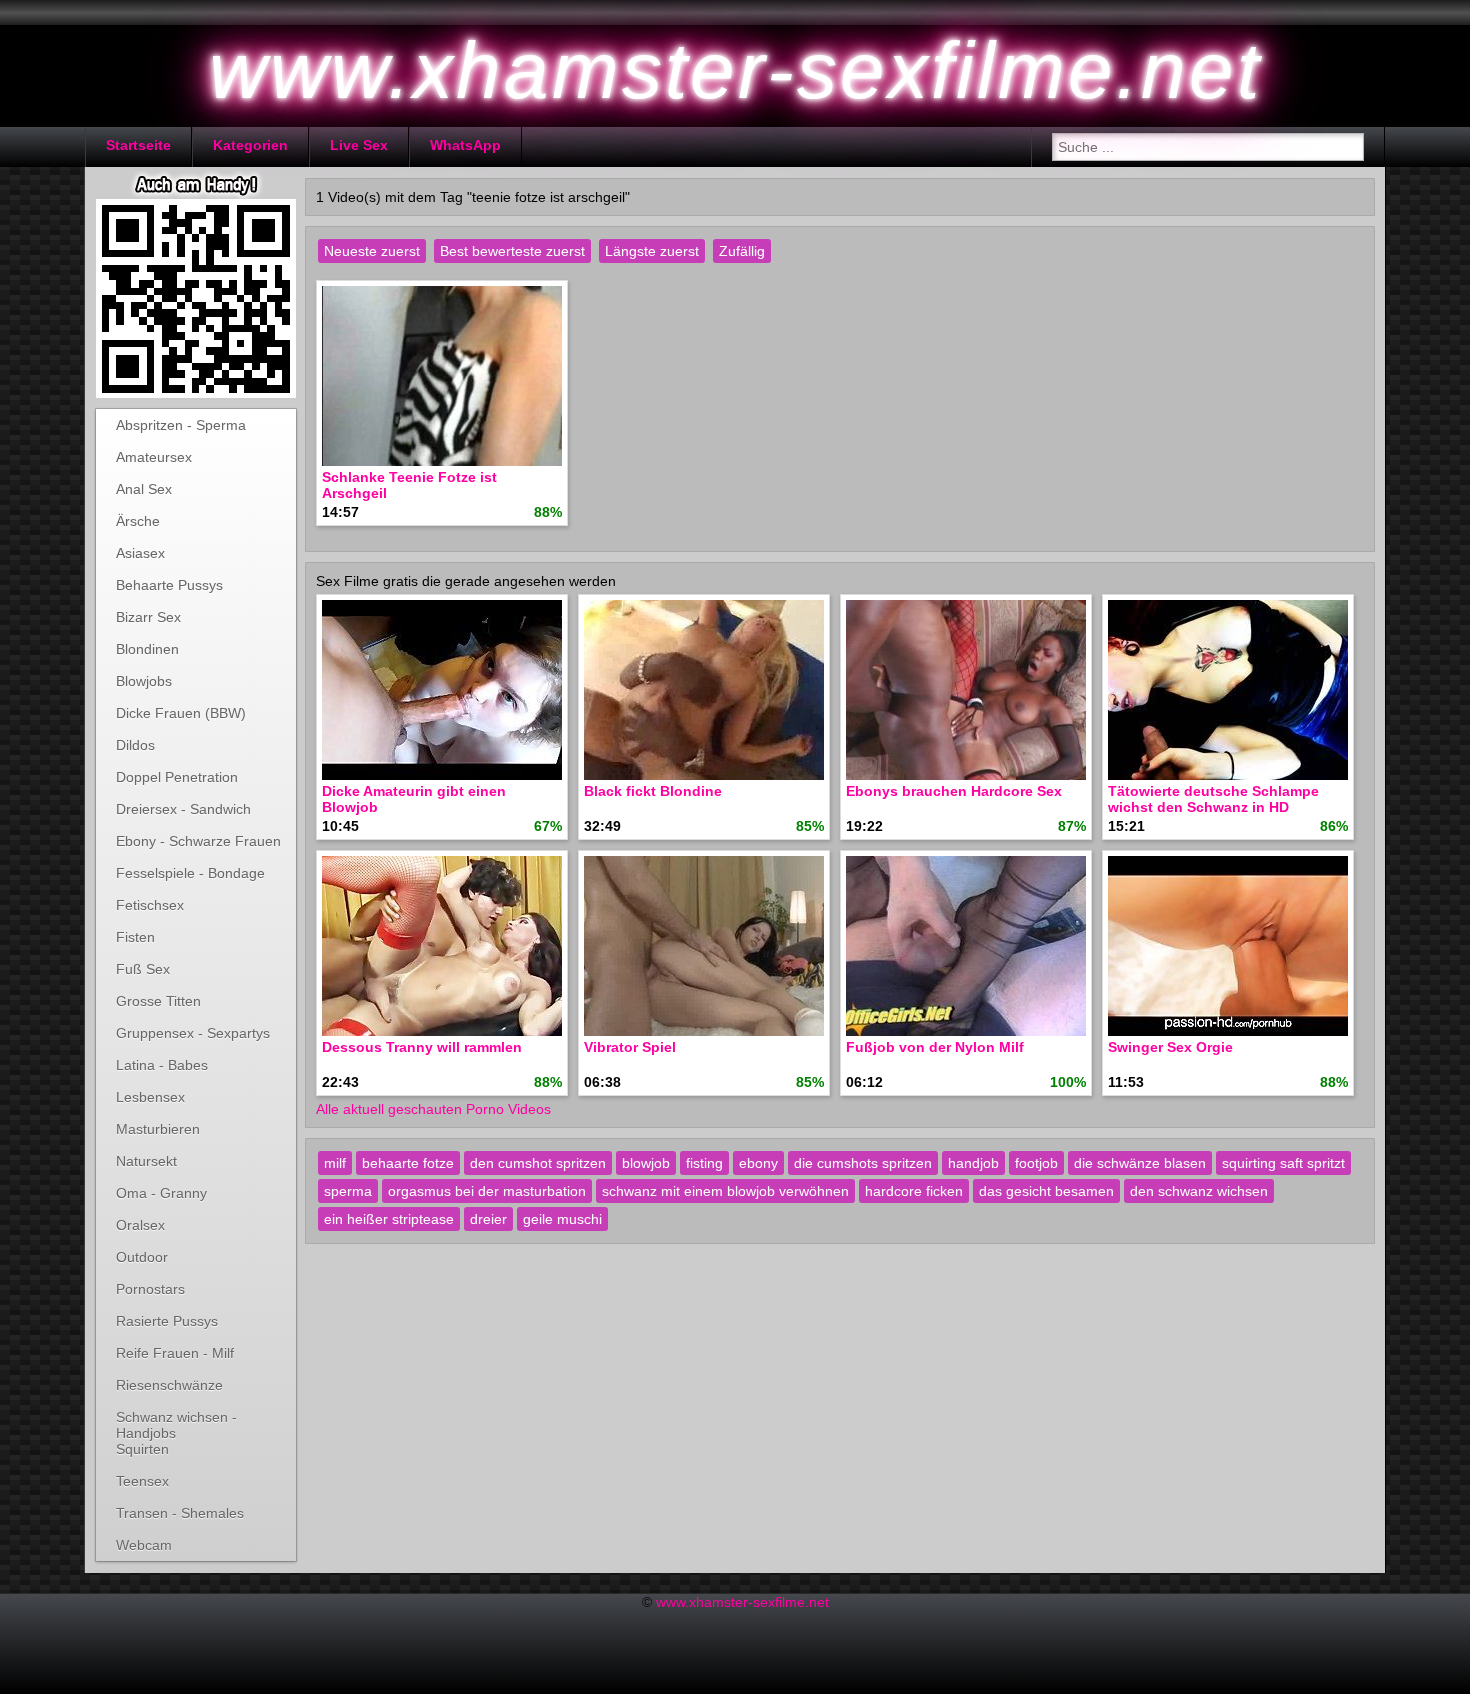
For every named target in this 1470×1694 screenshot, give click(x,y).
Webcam (144, 1545)
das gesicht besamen (1046, 1191)
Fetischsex (150, 905)
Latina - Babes (162, 1065)
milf (335, 1163)
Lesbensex (150, 1097)
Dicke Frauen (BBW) (181, 713)
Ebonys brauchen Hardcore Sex (954, 791)
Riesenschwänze (169, 1385)
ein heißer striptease (389, 1219)
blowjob (646, 1163)
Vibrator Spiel (630, 1047)
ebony (758, 1163)
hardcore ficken (914, 1191)
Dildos (135, 745)
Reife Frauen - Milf (175, 1353)
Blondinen (147, 649)
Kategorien (250, 145)
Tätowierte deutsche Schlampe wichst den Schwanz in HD (1213, 799)
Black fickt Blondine (653, 791)
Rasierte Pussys (167, 1321)
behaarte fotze (408, 1163)
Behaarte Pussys (169, 585)
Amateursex (154, 457)
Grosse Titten (158, 1001)
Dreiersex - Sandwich (183, 809)
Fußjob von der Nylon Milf (935, 1047)
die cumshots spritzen (863, 1163)
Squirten (142, 1449)
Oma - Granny (161, 1193)
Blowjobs (144, 681)
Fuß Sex (143, 969)
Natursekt (146, 1161)
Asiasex (140, 553)
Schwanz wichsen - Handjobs (176, 1421)
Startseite (138, 145)
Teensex (142, 1481)
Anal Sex (144, 489)
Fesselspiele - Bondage (190, 873)
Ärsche (138, 521)
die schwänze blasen (1140, 1163)
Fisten (135, 937)
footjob (1036, 1163)
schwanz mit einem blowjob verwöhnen (725, 1191)
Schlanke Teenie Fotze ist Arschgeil (409, 485)
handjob (973, 1163)
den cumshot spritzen (538, 1163)
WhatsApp (465, 145)
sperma (348, 1191)
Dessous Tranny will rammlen (422, 1047)
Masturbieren (158, 1129)
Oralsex (140, 1225)
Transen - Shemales (180, 1513)
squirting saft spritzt (1283, 1163)
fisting (704, 1163)
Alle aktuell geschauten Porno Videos (433, 1109)
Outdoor (142, 1257)
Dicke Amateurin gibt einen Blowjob (414, 799)
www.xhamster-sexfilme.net (742, 1602)
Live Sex (359, 145)
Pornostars (150, 1289)
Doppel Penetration (177, 777)
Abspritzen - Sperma (181, 425)
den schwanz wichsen (1199, 1191)
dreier (488, 1219)
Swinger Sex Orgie (1170, 1047)
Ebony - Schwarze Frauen (198, 841)
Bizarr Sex (148, 617)
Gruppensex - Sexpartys (193, 1033)
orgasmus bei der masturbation (487, 1191)
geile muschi (562, 1219)
